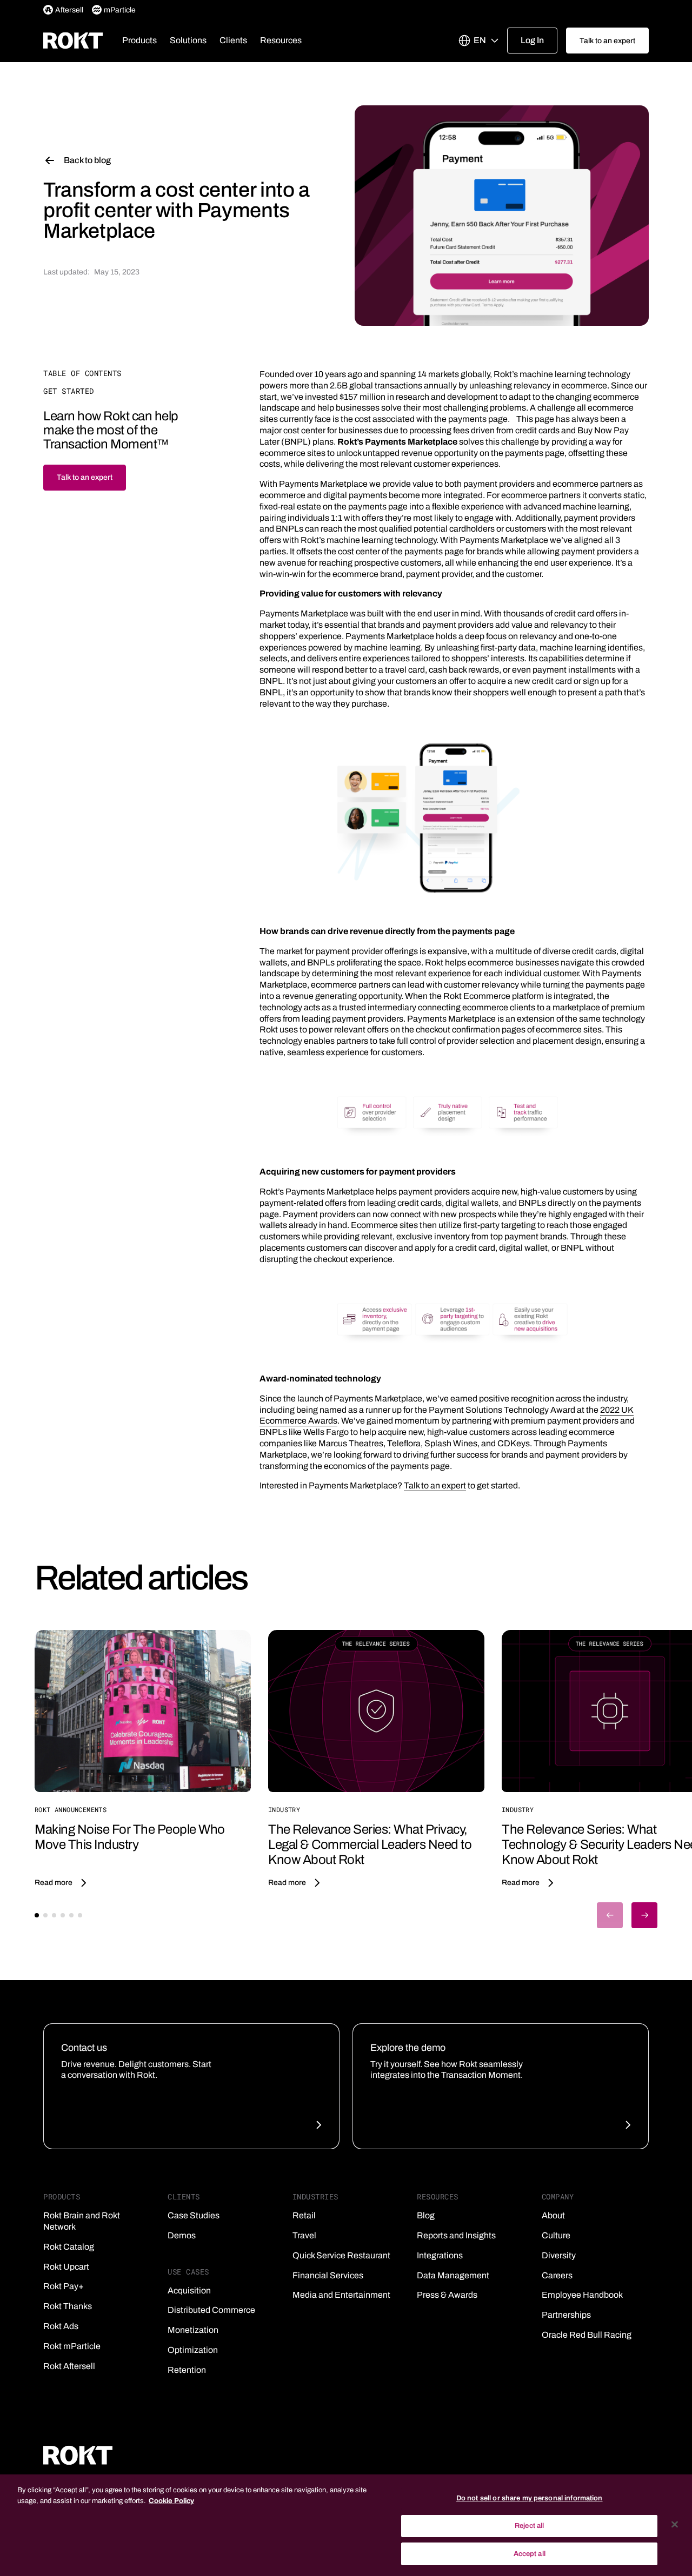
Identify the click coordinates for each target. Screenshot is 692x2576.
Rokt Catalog (69, 2247)
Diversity (559, 2255)
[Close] (675, 2525)
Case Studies (194, 2215)
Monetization (193, 2330)
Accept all (530, 2553)
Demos (182, 2235)
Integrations (440, 2255)
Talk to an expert (435, 1485)
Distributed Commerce (211, 2310)
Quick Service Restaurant (341, 2255)
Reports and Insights (456, 2235)
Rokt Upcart (66, 2267)
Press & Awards (447, 2295)
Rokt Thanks (68, 2306)
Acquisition (189, 2290)
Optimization (193, 2350)
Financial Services (328, 2275)
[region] (346, 2525)
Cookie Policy (171, 2501)
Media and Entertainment (341, 2295)
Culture (556, 2235)
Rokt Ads (61, 2326)
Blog (426, 2215)
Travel (304, 2235)
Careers (557, 2275)
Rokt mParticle (72, 2346)
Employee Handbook (582, 2295)
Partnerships (566, 2315)
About (553, 2215)
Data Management (453, 2275)
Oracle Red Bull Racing (587, 2335)
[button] (139, 41)
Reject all (529, 2526)
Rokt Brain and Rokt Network (82, 2221)
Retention (187, 2370)
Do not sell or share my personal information (530, 2498)
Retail (304, 2215)
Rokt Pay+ (64, 2286)
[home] (73, 41)
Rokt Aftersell (69, 2366)
